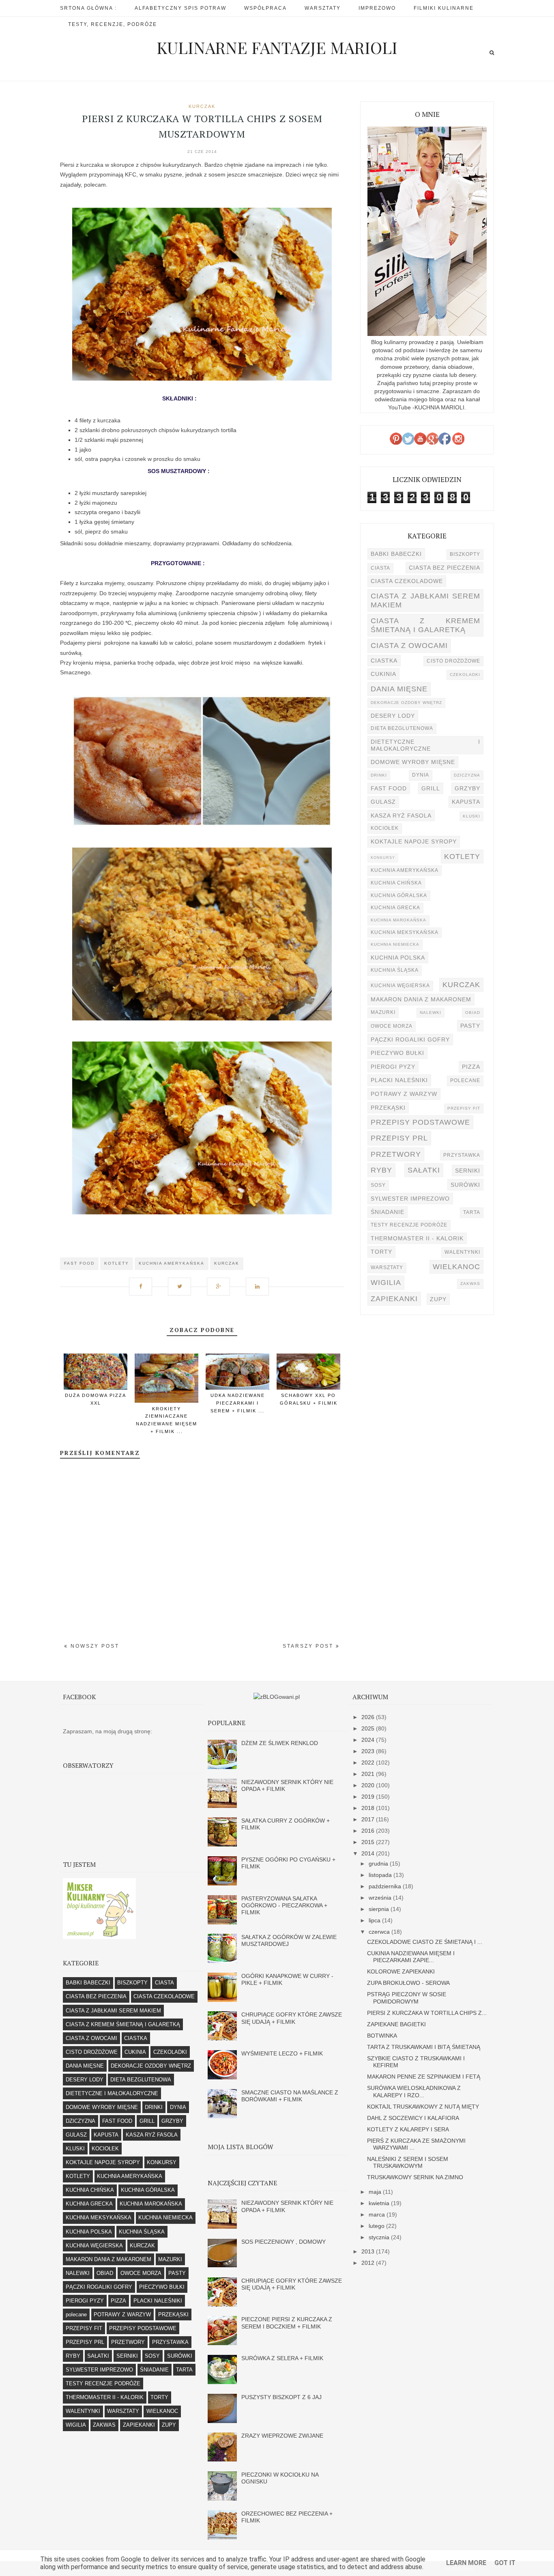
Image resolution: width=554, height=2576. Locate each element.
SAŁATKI (424, 1170)
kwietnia (380, 2203)
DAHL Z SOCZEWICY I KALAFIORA (413, 2118)
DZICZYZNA (467, 775)
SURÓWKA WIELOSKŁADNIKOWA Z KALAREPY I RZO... (414, 2091)
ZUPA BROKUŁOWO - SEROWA (408, 1983)
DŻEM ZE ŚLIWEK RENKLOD (280, 1743)
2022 (369, 1763)
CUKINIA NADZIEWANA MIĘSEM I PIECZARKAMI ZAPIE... (411, 1957)
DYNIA (421, 775)
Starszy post (309, 1646)
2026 (369, 1717)
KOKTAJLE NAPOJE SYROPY (414, 841)
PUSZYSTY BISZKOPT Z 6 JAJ (281, 2397)
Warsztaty (323, 8)
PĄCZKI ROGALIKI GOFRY (410, 1039)
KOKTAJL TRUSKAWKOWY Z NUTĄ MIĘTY (423, 2107)
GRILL (431, 788)
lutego (377, 2226)
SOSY (378, 1185)
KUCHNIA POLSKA (398, 958)
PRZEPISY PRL (399, 1138)
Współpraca (265, 8)
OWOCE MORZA (392, 1026)
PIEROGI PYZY (393, 1067)
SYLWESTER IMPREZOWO (410, 1199)
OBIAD (473, 1013)
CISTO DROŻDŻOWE (453, 661)
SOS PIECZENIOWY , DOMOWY (283, 2242)
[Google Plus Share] (221, 1282)
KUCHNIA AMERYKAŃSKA (172, 1263)
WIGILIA (386, 1282)
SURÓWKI (465, 1185)
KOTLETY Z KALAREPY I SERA (408, 2129)
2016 (369, 1831)
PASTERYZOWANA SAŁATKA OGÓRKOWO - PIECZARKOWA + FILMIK (284, 1906)
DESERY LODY (393, 716)
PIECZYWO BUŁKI (397, 1053)
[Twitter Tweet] (183, 1282)
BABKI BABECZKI (396, 554)
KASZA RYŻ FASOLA (401, 816)
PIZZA (471, 1067)
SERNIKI (468, 1171)
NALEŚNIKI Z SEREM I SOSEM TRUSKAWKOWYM (408, 2162)
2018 (369, 1808)
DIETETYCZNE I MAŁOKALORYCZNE (425, 745)
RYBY (381, 1170)
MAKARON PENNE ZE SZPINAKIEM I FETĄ (424, 2077)
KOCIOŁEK (385, 828)
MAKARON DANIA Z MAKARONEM (421, 999)
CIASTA (380, 568)
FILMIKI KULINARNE (444, 8)
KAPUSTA (466, 802)
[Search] (492, 53)
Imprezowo (377, 8)
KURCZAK (202, 106)
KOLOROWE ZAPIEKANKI (401, 1971)
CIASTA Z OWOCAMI (409, 645)
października (386, 1886)
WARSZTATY (387, 1268)
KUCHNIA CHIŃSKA (396, 883)
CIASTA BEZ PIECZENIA (444, 568)
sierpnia (380, 1909)
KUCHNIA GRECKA (395, 908)
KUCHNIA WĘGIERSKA (400, 986)
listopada (381, 1875)
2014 (369, 1853)
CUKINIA (383, 674)
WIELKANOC (456, 1266)
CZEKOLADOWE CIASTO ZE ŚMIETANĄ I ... (425, 1942)
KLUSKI (471, 816)
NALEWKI (431, 1013)
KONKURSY (383, 858)
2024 (369, 1740)
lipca (375, 1920)
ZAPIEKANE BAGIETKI (396, 2024)
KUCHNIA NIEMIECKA (395, 944)
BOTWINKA (382, 2036)
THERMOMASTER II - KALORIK (417, 1238)
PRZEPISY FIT (464, 1108)
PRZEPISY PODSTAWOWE (420, 1122)
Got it (505, 2563)
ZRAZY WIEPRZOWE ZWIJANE (282, 2436)
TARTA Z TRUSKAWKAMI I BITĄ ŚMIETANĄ (424, 2047)
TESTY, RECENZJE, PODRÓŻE (113, 24)
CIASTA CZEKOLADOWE (407, 581)
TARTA (472, 1212)
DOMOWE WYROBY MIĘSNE (413, 762)
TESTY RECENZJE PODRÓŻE (409, 1225)
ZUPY (438, 1299)
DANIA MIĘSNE (399, 689)
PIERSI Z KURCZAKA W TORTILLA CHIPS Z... (427, 2013)
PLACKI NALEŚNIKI (399, 1080)
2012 (369, 2263)
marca (378, 2214)
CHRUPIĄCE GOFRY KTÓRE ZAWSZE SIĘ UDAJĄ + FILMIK (292, 2018)
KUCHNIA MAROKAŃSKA (398, 920)
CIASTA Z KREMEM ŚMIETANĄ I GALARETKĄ (425, 625)
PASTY (470, 1026)
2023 (369, 1751)
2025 (369, 1728)
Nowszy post (94, 1646)
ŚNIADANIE (388, 1212)
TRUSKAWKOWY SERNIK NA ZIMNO (415, 2177)
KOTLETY (117, 1263)
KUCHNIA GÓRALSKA (399, 895)
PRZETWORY (396, 1154)
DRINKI (379, 775)
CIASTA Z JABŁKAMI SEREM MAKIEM (425, 600)
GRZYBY (467, 788)
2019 (369, 1797)
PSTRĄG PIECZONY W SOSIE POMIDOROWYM (407, 1998)
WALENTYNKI (462, 1252)
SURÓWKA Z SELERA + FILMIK (282, 2358)
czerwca (380, 1932)
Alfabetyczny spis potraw (180, 8)
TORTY (381, 1252)
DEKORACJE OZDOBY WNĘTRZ (406, 703)
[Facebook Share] (144, 1282)
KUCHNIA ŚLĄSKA (395, 970)
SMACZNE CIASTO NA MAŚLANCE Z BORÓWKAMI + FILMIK (290, 2096)
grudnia (379, 1864)
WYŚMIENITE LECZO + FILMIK (282, 2053)
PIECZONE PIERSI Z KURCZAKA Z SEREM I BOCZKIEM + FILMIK (287, 2323)
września (381, 1898)
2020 (369, 1785)
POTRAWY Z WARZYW (404, 1094)
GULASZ (383, 802)
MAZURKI (383, 1012)
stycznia (380, 2237)
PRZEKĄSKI (388, 1108)
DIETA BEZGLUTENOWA (402, 728)
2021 (369, 1774)
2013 (369, 2251)
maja (376, 2192)
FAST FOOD (79, 1263)
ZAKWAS (470, 1284)
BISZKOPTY (465, 554)
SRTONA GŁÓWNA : (88, 8)
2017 (369, 1819)
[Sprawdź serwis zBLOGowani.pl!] (277, 1697)
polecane (465, 1080)
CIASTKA (384, 661)
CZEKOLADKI (465, 675)
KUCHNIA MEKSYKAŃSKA (405, 932)
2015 (369, 1842)
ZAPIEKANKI (394, 1299)
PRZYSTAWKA (462, 1155)
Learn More (466, 2563)
